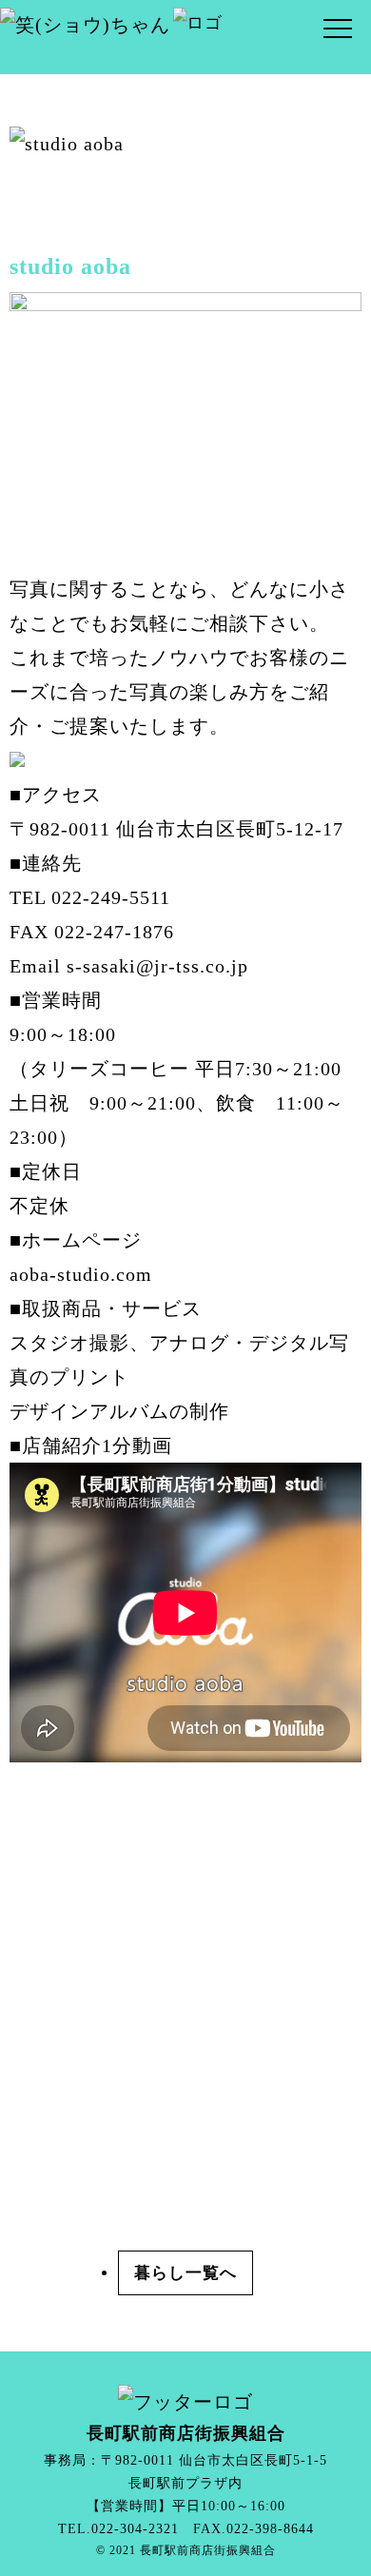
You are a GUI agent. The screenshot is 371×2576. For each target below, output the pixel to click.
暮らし (160, 2273)
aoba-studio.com (81, 1274)
